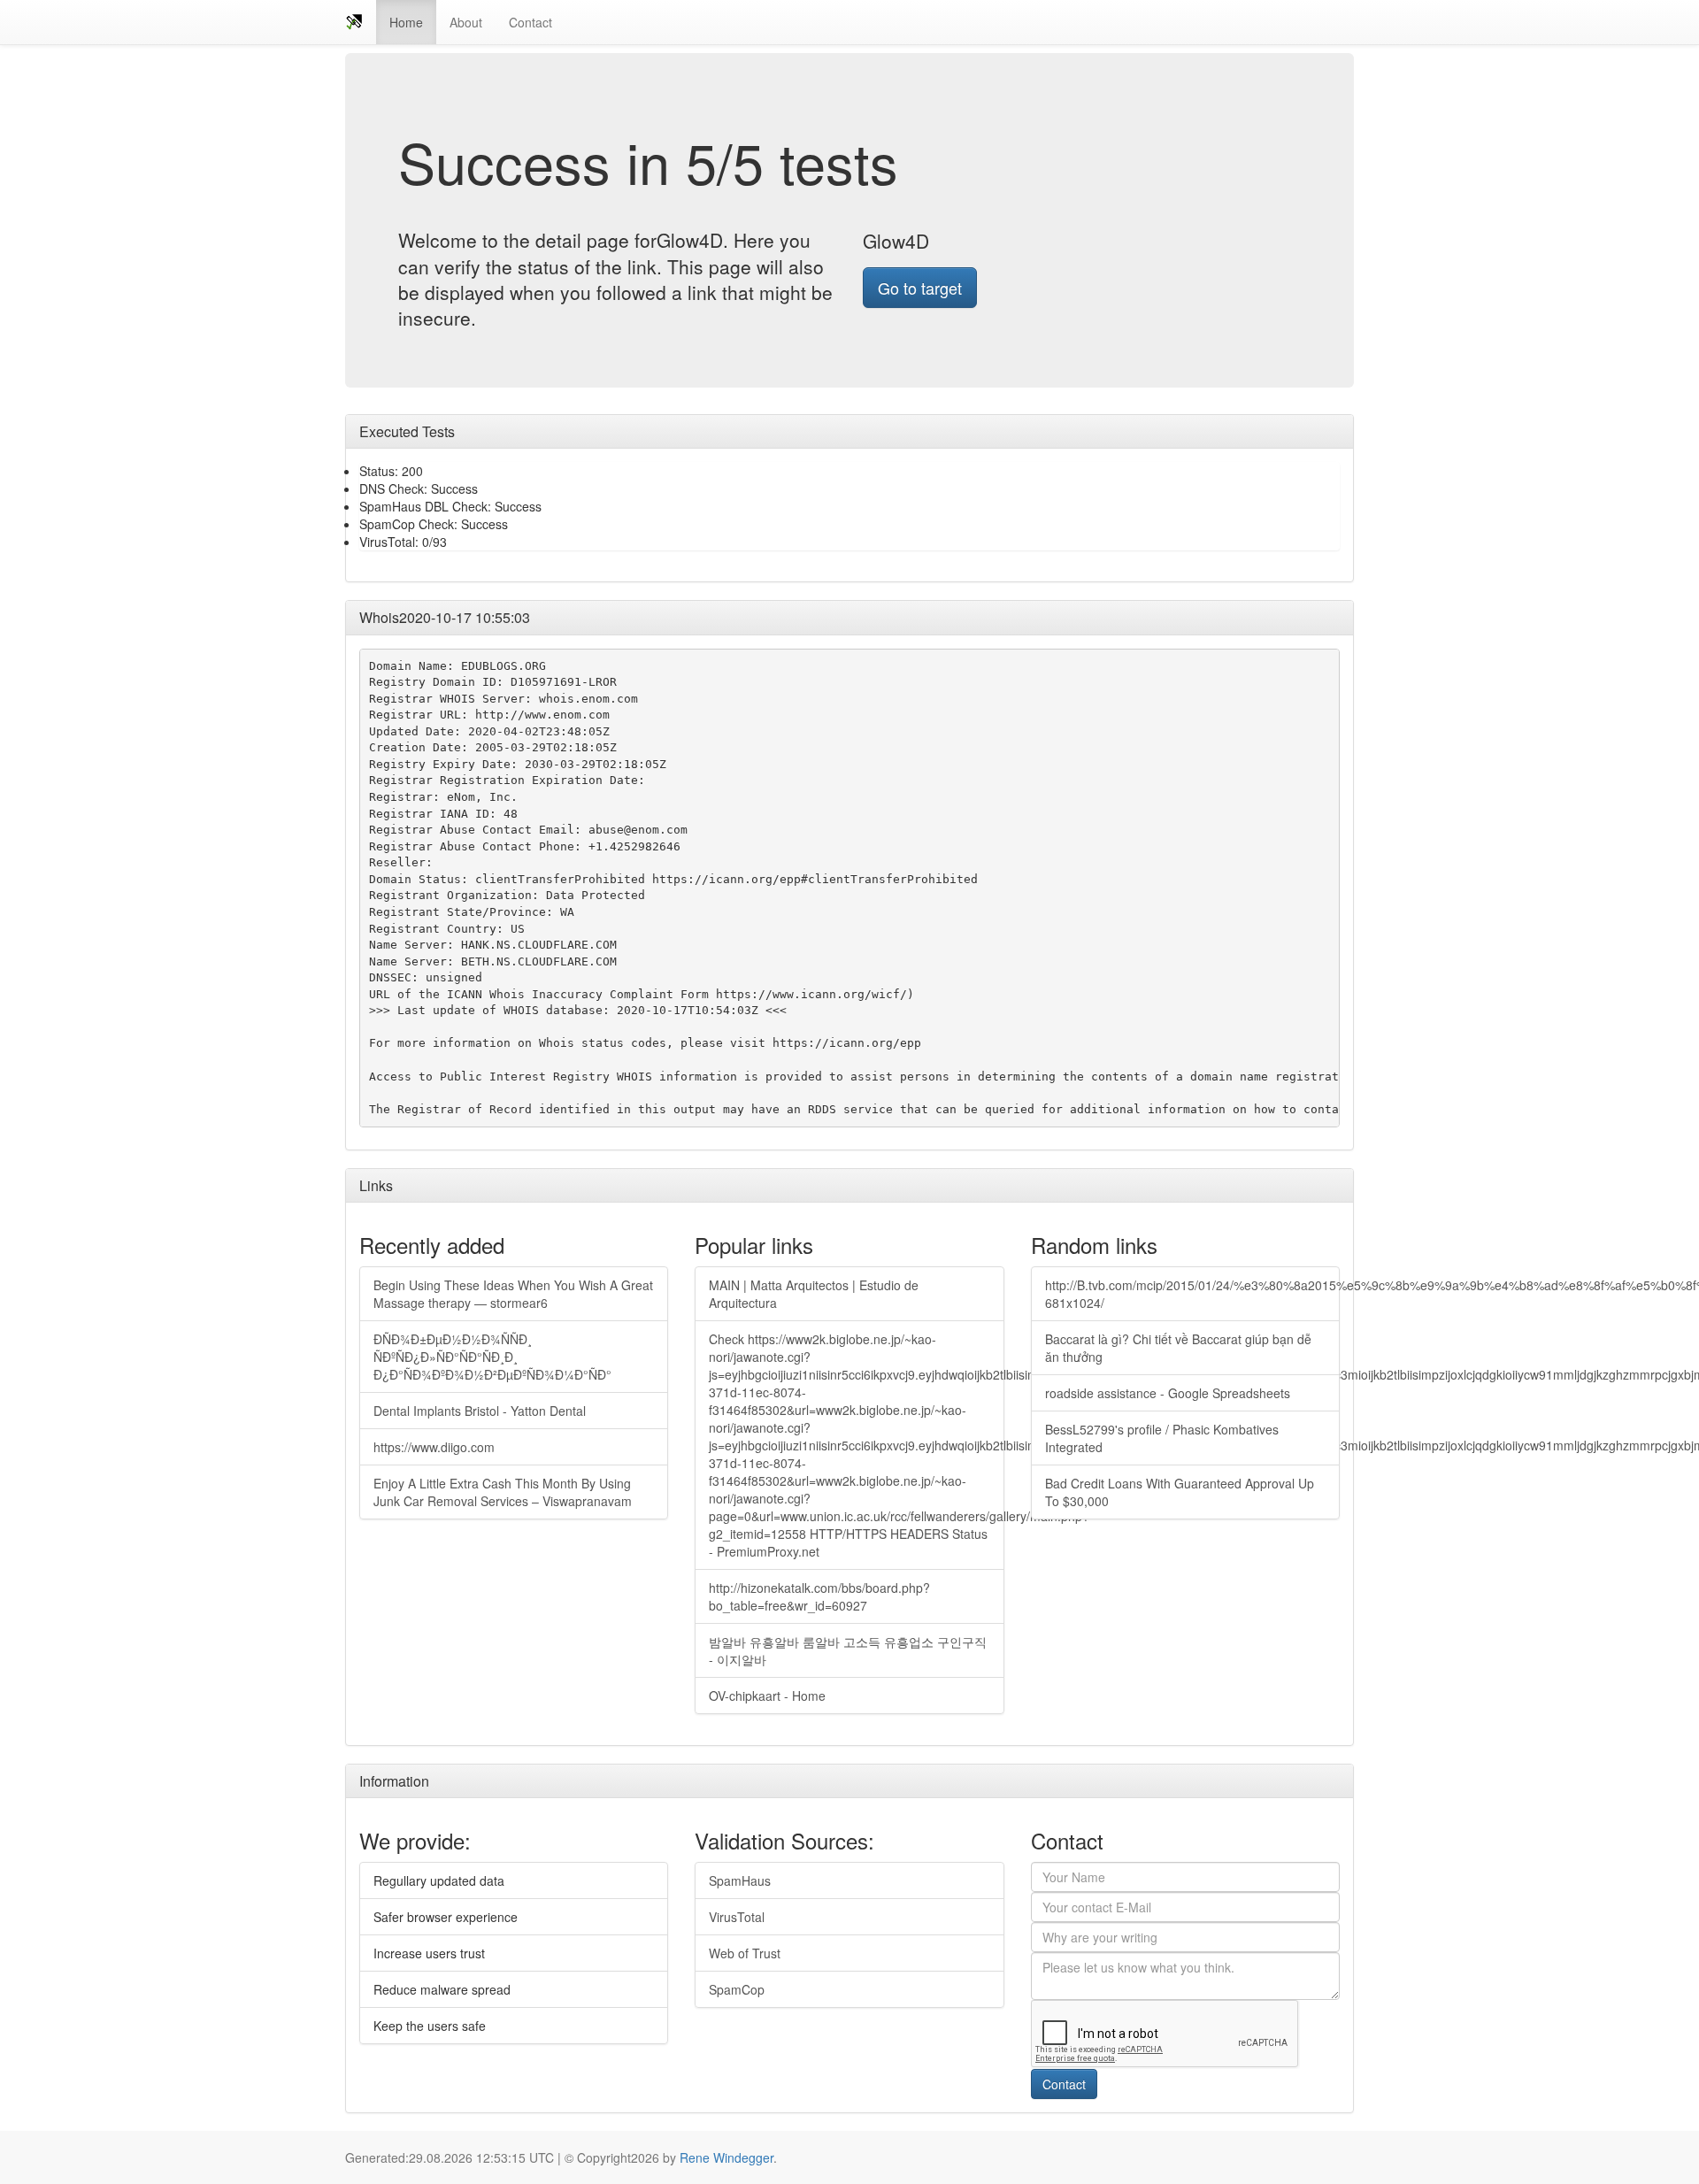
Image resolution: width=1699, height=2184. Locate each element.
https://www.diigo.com (434, 1447)
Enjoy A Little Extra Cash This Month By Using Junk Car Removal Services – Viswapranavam (503, 1492)
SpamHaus (740, 1880)
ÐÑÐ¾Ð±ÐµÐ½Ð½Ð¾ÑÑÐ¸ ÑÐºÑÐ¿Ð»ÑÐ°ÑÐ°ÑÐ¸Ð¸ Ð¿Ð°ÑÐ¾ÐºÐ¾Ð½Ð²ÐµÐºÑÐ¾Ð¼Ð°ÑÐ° (492, 1357)
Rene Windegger (726, 2157)
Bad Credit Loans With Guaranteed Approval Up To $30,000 (1180, 1492)
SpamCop (737, 1989)
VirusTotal (737, 1917)
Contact (530, 22)
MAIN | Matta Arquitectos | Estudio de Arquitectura (814, 1294)
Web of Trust (745, 1953)
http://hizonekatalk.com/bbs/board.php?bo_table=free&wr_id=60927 (819, 1596)
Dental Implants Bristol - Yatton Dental (480, 1411)
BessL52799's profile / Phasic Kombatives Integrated (1162, 1438)
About (466, 22)
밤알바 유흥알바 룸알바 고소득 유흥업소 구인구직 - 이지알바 (848, 1650)
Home (406, 22)
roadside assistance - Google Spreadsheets (1168, 1393)
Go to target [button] (920, 288)
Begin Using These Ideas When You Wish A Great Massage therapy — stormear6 (513, 1294)
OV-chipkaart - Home (767, 1696)
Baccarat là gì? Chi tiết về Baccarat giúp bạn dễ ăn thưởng (1178, 1348)
